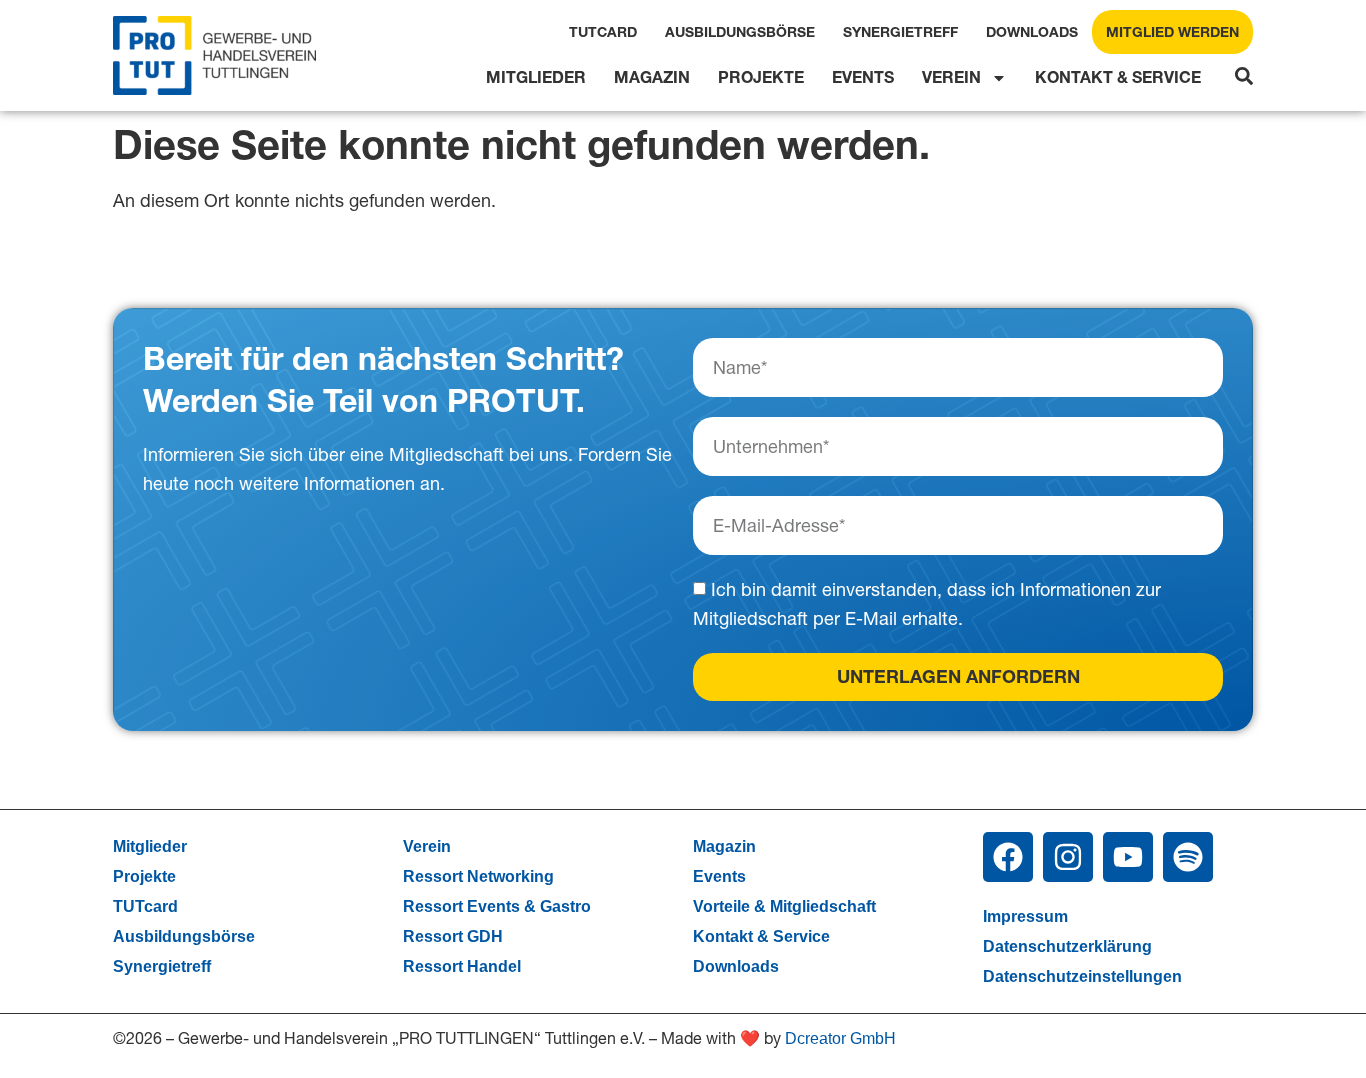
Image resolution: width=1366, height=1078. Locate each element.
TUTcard (603, 32)
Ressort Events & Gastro (497, 906)
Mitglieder (536, 77)
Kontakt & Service (1118, 77)
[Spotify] (1188, 857)
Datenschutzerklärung (1067, 946)
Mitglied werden (1172, 32)
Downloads (1032, 32)
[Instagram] (1068, 857)
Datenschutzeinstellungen (1082, 976)
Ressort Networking (478, 876)
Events (863, 77)
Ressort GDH (453, 936)
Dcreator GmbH (840, 1038)
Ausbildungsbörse (740, 32)
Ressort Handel (462, 966)
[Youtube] (1128, 857)
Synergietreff (900, 32)
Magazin (652, 77)
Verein (951, 77)
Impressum (1025, 916)
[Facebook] (1008, 857)
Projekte (761, 77)
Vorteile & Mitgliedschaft (784, 906)
